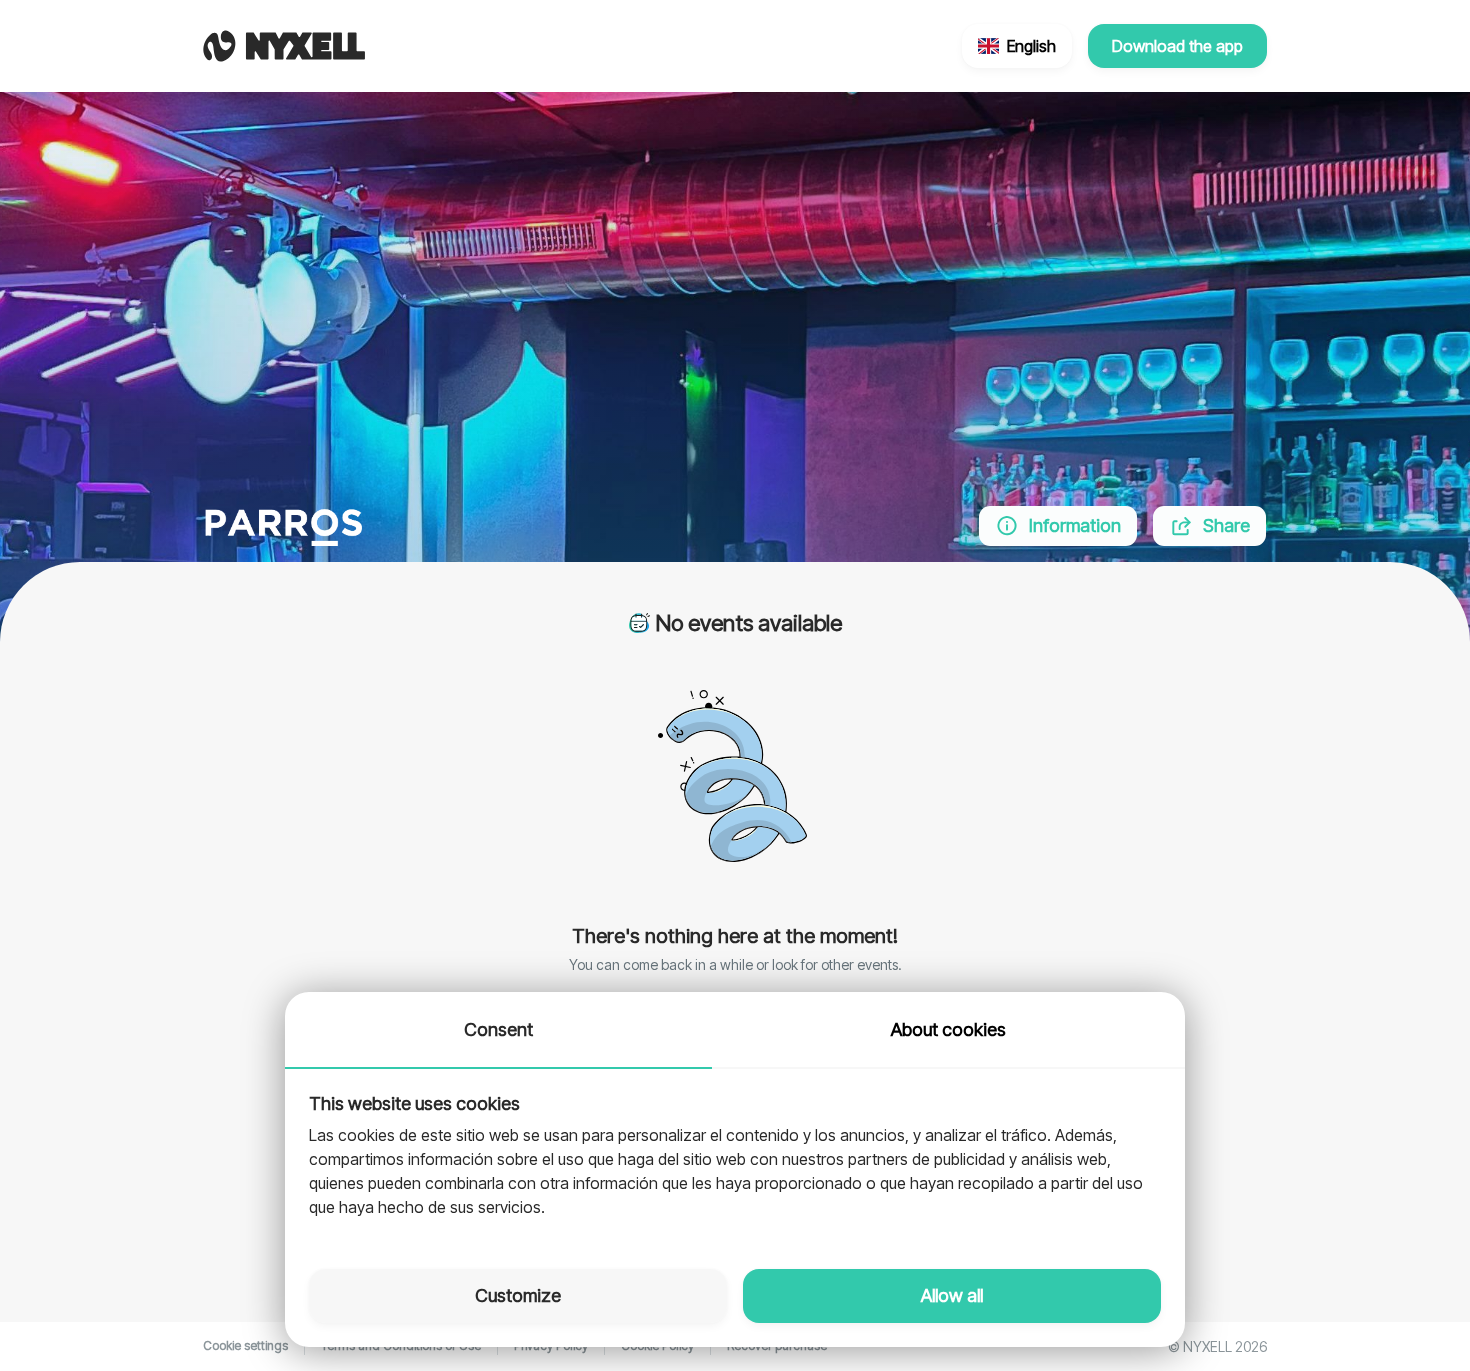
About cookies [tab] (948, 1029)
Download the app (1177, 46)
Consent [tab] (498, 1029)
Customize (518, 1295)
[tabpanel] (735, 1157)
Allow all (952, 1295)
